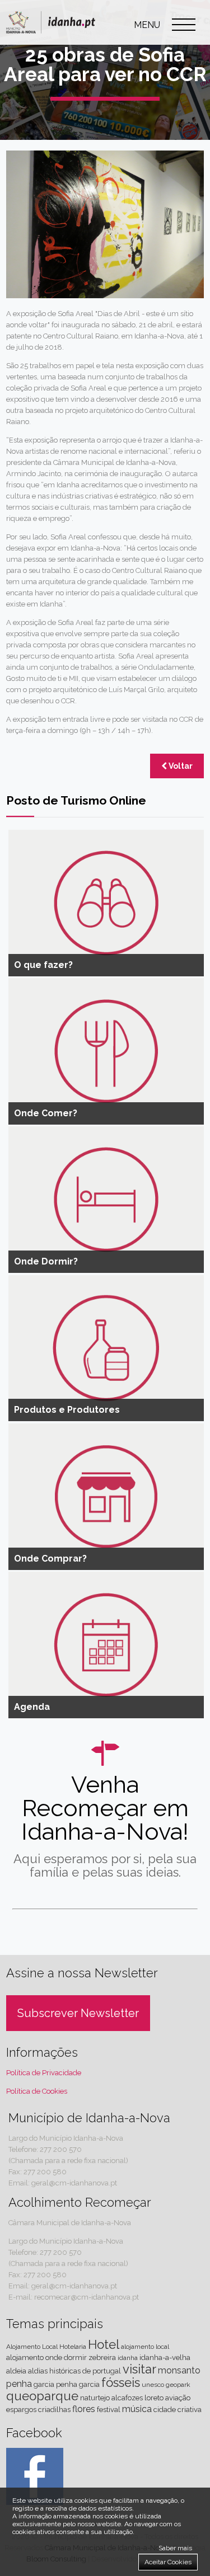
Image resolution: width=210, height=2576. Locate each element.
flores (84, 2409)
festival (109, 2410)
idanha (128, 2358)
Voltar (180, 766)
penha (19, 2384)
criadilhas (54, 2410)
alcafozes (127, 2398)
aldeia (16, 2371)
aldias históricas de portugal (74, 2371)
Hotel (104, 2344)
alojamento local (145, 2347)
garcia (44, 2384)
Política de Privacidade (44, 2073)
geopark (178, 2385)
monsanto (179, 2370)
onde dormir (66, 2358)
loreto (154, 2398)
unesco (153, 2385)
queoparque (42, 2396)
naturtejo (95, 2398)
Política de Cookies (37, 2091)
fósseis (121, 2382)
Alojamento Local (32, 2347)
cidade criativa (178, 2410)
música (137, 2409)
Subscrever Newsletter (78, 2013)
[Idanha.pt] (51, 36)
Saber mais (175, 2548)
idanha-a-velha (165, 2358)
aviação (178, 2398)
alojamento (25, 2358)
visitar (139, 2369)
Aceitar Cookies (168, 2562)
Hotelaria (73, 2347)
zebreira (102, 2358)
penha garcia (78, 2384)
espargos (21, 2410)
